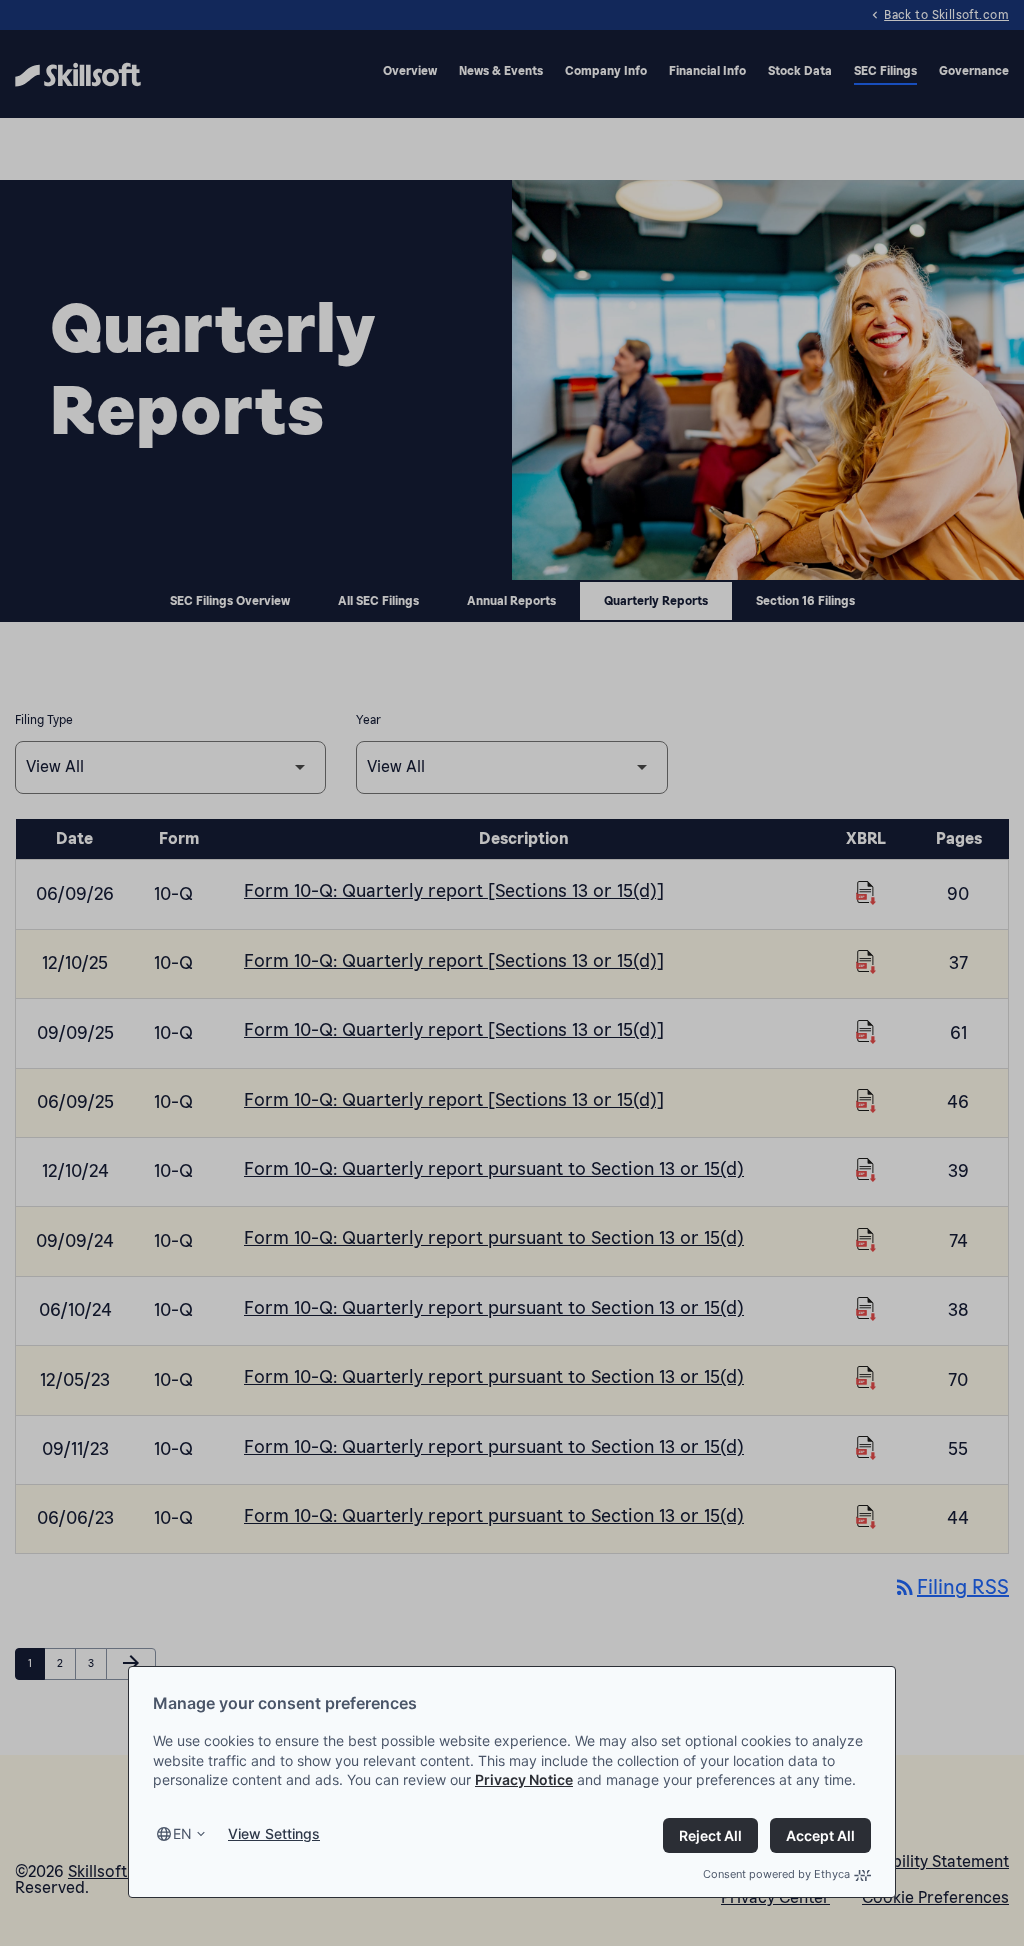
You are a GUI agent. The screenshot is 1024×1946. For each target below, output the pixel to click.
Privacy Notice (524, 1779)
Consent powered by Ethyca (776, 1874)
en (182, 1833)
